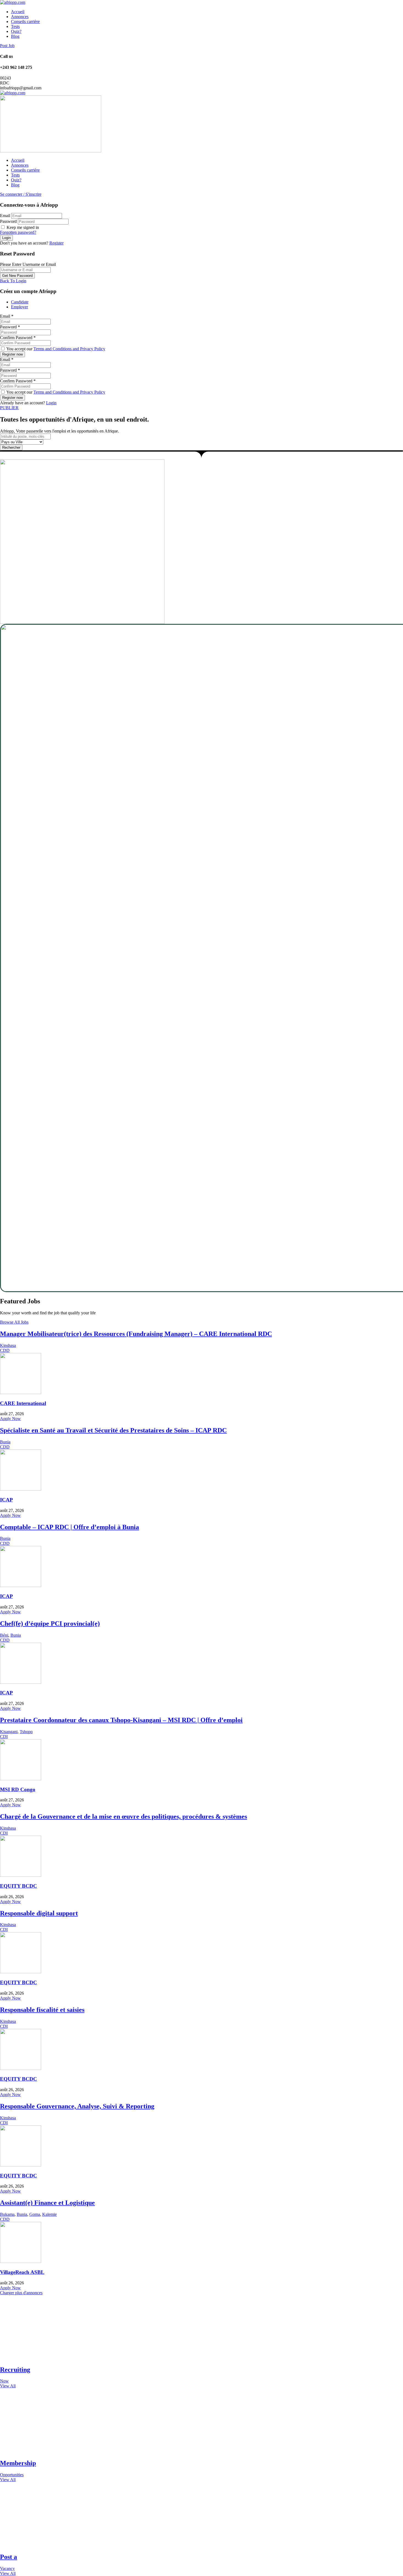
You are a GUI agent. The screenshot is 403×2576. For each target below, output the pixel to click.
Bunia (5, 1442)
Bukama (7, 2214)
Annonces (20, 17)
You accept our (55, 349)
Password (8, 221)
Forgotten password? (18, 232)
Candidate (20, 302)
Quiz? (16, 31)
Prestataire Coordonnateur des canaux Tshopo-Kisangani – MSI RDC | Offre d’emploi (121, 1720)
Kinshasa (8, 1345)
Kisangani (9, 1732)
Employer (19, 307)
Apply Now (10, 1419)
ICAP (6, 1500)
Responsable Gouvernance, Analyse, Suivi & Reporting (77, 2106)
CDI (4, 1737)
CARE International (23, 1403)
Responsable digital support (39, 1913)
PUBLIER (9, 408)
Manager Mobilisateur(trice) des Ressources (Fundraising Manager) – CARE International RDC (136, 1334)
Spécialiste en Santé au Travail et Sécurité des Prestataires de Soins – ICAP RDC (113, 1430)
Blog (15, 36)
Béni (4, 1635)
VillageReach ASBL (22, 2272)
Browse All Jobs (14, 1322)
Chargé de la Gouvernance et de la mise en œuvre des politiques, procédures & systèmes (124, 1816)
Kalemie (49, 2214)
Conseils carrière (25, 22)
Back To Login (13, 281)
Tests (15, 26)
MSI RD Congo (18, 1789)
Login (51, 403)
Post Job (7, 46)
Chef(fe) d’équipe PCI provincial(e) (50, 1623)
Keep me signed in (22, 227)
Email (5, 216)
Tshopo (26, 1732)
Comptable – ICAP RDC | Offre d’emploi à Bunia (69, 1527)
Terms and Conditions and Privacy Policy (69, 349)
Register (56, 243)
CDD (5, 1350)
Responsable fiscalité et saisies (42, 2010)
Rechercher (11, 447)
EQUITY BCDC (19, 1886)
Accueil (18, 12)
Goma (35, 2214)
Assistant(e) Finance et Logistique (47, 2203)
